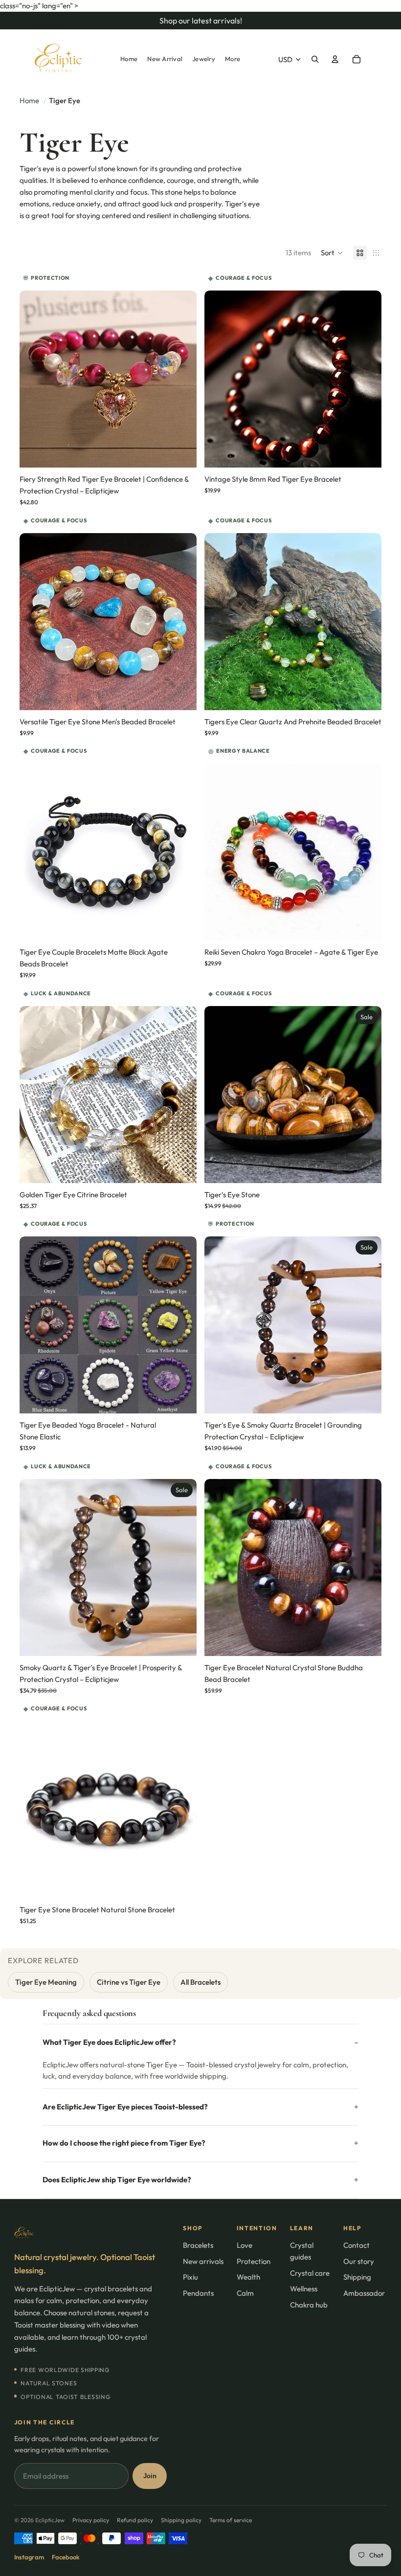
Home (29, 101)
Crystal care (310, 2273)
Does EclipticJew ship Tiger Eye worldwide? (117, 2180)
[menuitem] (129, 59)
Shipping (357, 2277)
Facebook (66, 2557)
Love (245, 2245)
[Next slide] (182, 379)
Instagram (29, 2557)
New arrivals (203, 2261)
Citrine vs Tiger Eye (129, 1982)
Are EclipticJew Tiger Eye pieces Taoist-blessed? (125, 2107)
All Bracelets (200, 1982)
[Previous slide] (34, 379)
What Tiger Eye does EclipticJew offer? (109, 2042)
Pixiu (190, 2277)
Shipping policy (181, 2520)
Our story (359, 2261)
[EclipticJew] (91, 2233)
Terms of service (231, 2520)
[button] (332, 253)
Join (150, 2476)
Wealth (248, 2277)
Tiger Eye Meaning (46, 1982)
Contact (356, 2245)
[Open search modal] (315, 59)
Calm (245, 2293)
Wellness (304, 2289)
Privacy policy (91, 2520)
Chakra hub (309, 2305)
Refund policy (135, 2520)
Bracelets (198, 2245)
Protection (254, 2261)
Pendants (198, 2293)
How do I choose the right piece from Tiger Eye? (124, 2143)
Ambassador (364, 2293)
